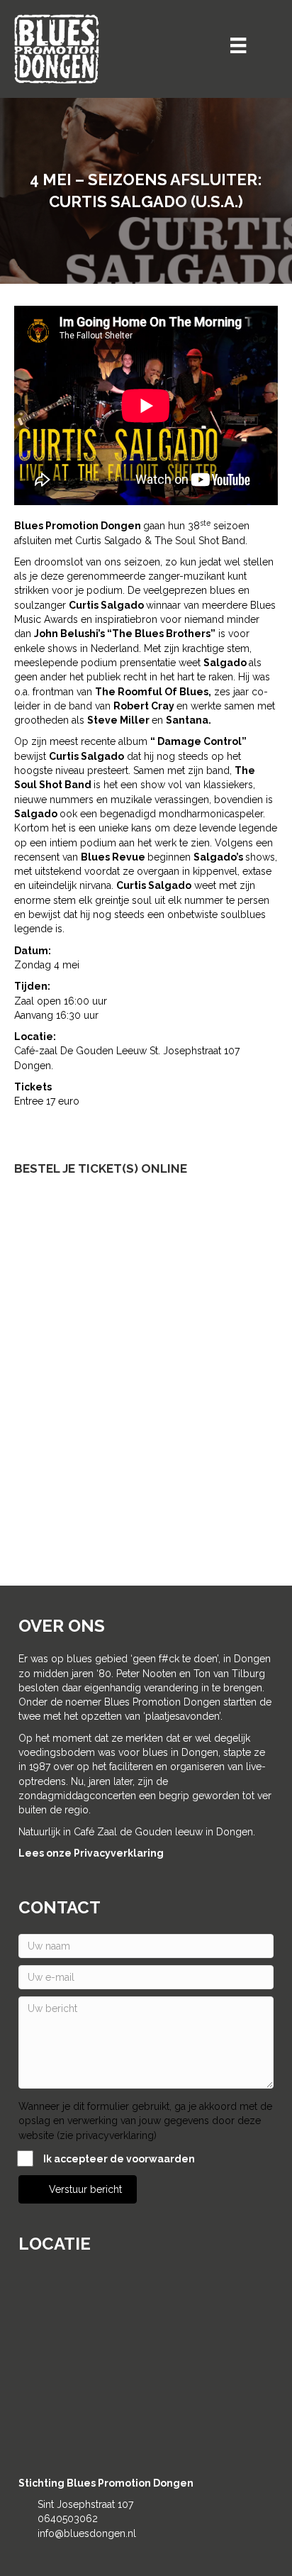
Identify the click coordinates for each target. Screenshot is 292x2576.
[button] (78, 2189)
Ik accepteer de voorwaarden (119, 2159)
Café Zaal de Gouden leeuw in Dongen (163, 1832)
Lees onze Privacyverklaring (91, 1853)
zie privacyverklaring (107, 2135)
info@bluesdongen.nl (87, 2533)
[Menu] (238, 45)
